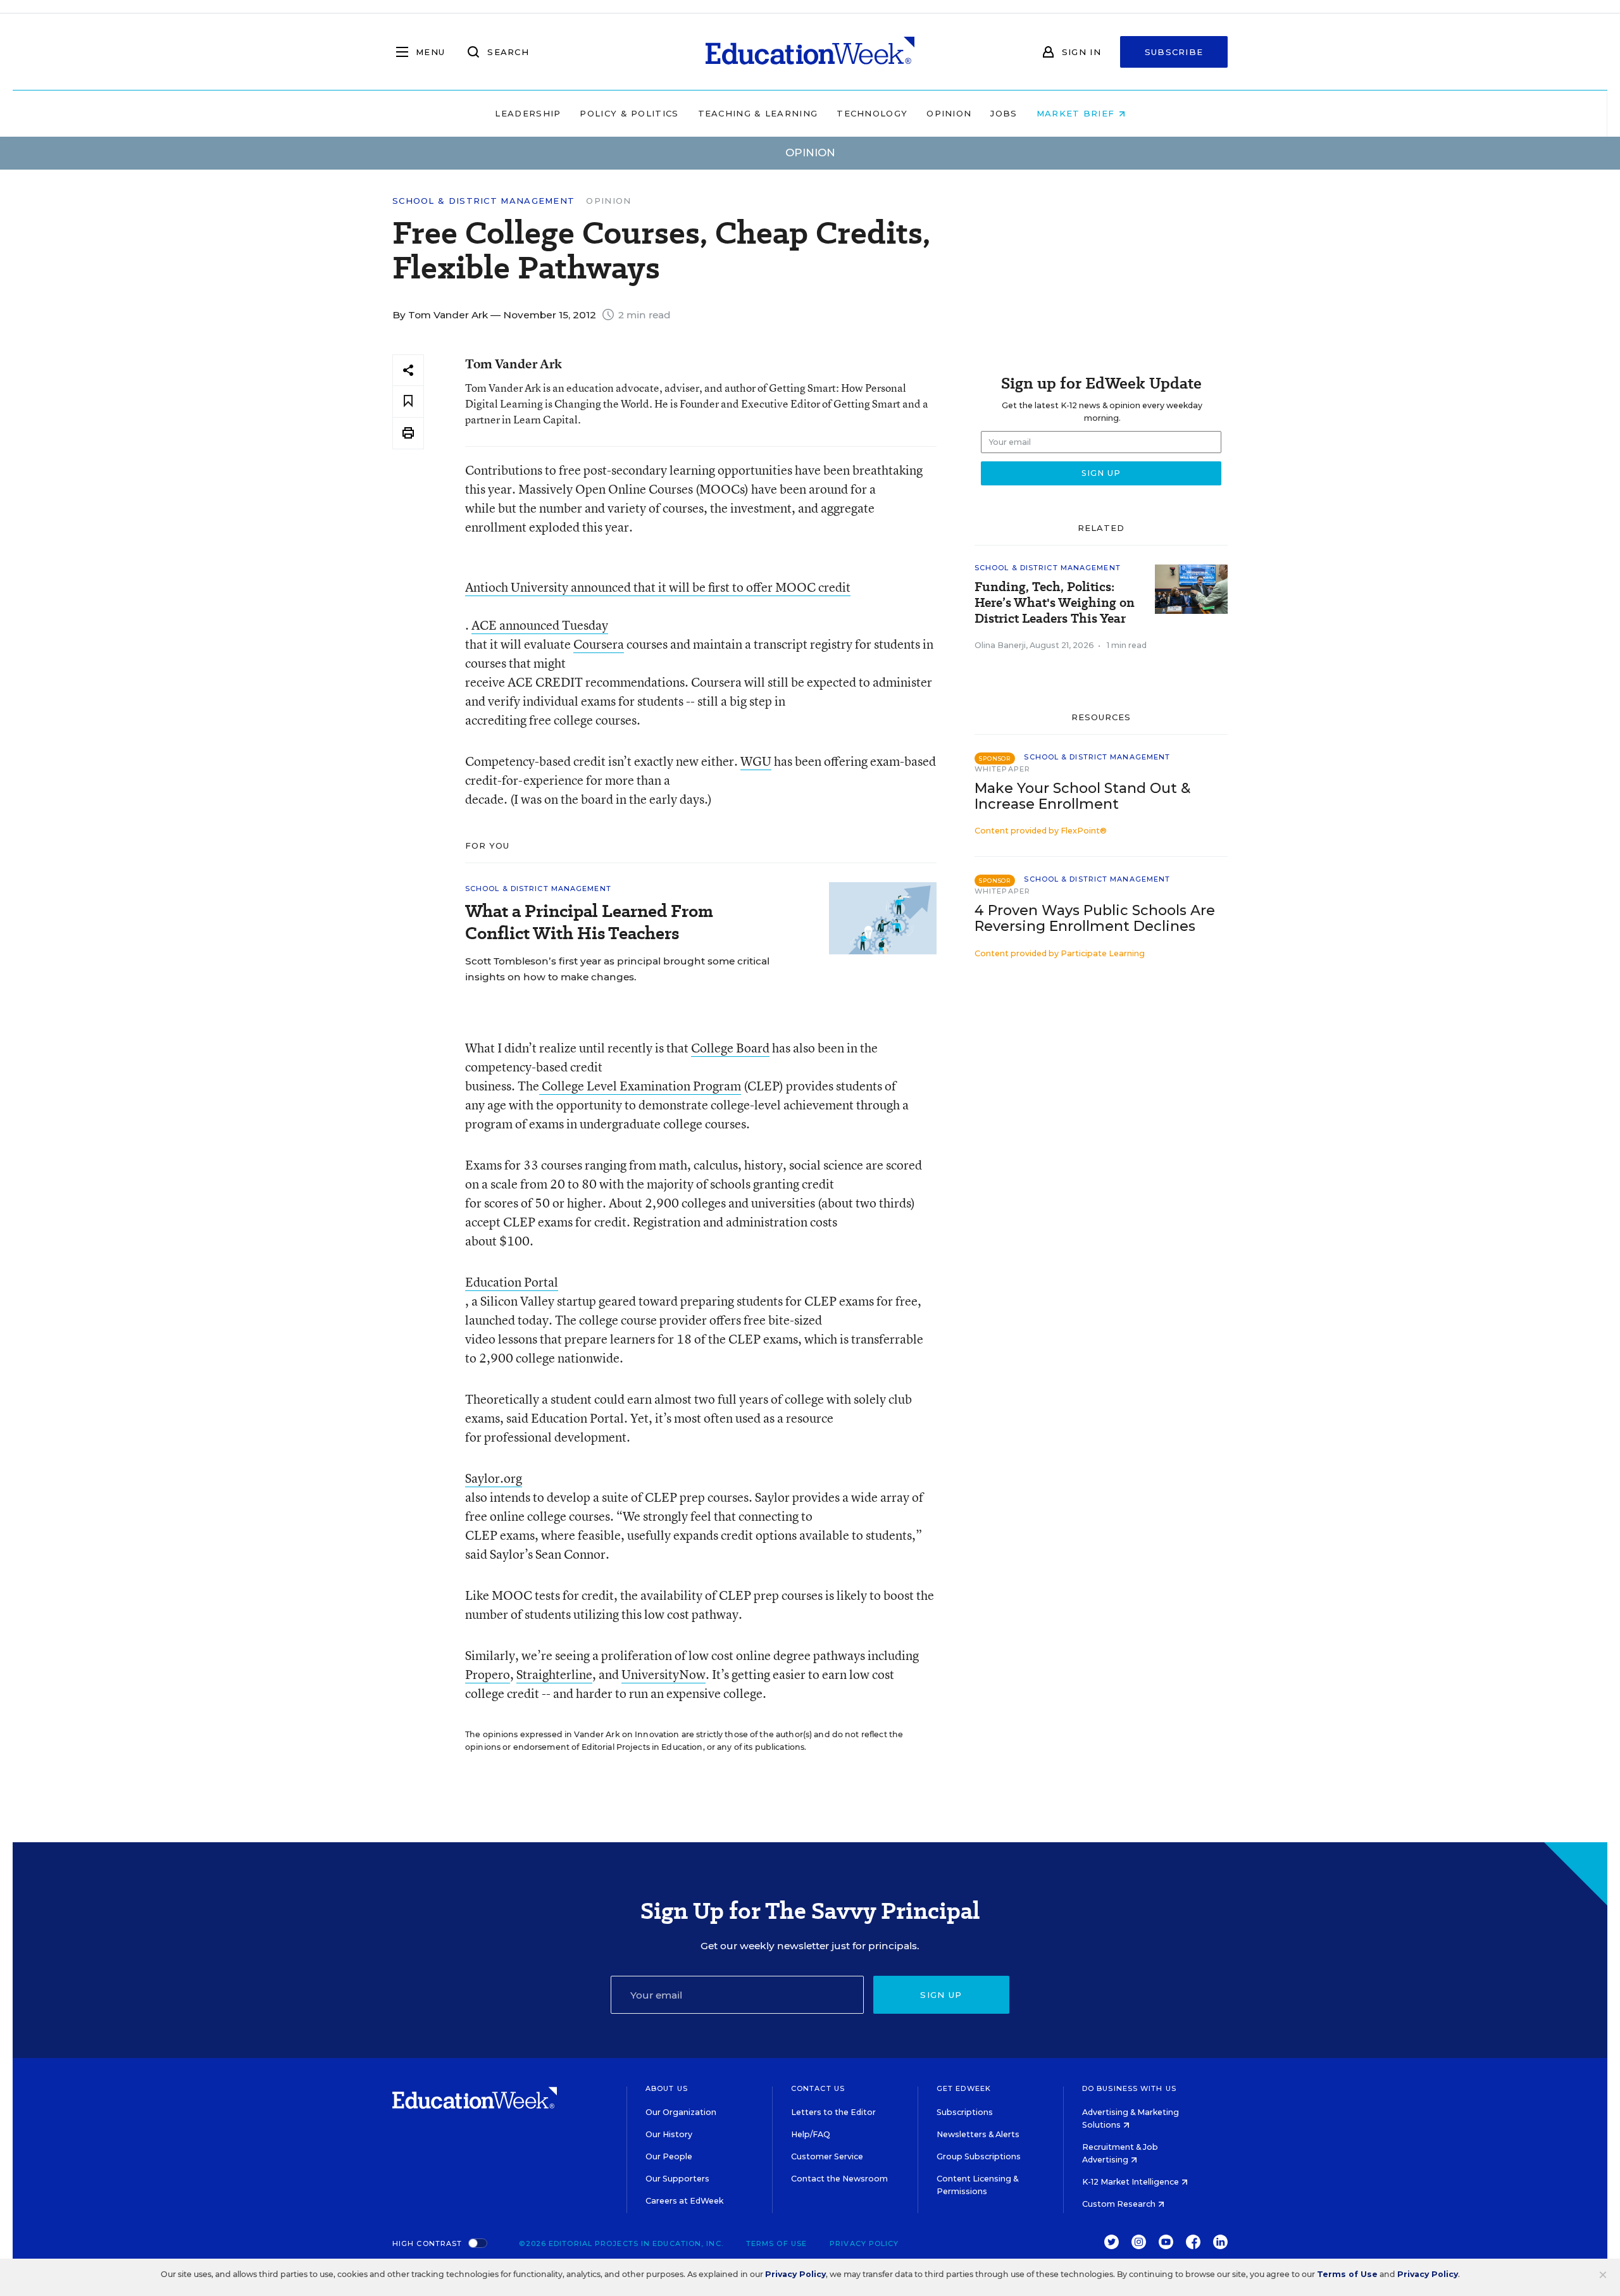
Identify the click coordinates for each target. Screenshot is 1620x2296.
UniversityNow (664, 1674)
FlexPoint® (1084, 831)
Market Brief (1077, 113)
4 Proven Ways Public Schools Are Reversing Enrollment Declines (1095, 918)
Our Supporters (677, 2179)
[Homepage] (810, 52)
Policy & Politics (629, 113)
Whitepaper (1002, 769)
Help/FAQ (811, 2134)
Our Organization (681, 2112)
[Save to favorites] (408, 402)
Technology (872, 113)
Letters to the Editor (833, 2112)
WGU (756, 761)
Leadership (528, 113)
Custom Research (1120, 2204)
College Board (730, 1048)
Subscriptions (965, 2112)
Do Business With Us (1129, 2088)
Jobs (1004, 113)
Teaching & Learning (758, 113)
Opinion (949, 113)
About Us (667, 2088)
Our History (669, 2134)
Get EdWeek (964, 2088)
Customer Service (827, 2156)
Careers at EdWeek (684, 2201)
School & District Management (483, 201)
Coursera (599, 644)
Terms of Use (776, 2243)
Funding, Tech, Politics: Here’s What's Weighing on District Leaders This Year (1055, 603)
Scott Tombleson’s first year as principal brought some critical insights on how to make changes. (617, 969)
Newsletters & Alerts (978, 2134)
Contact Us (818, 2088)
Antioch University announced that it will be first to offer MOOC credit (658, 587)
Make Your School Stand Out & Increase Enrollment (1082, 796)
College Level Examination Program (640, 1086)
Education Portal (512, 1282)
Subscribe (1174, 52)
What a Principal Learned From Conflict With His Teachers (589, 922)
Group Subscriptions (979, 2156)
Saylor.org (494, 1478)
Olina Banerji (1000, 645)
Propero (488, 1674)
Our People (669, 2156)
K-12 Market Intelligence (1131, 2182)
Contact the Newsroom (839, 2179)
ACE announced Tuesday (540, 625)
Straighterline (554, 1674)
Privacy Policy (864, 2243)
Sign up (941, 1995)
